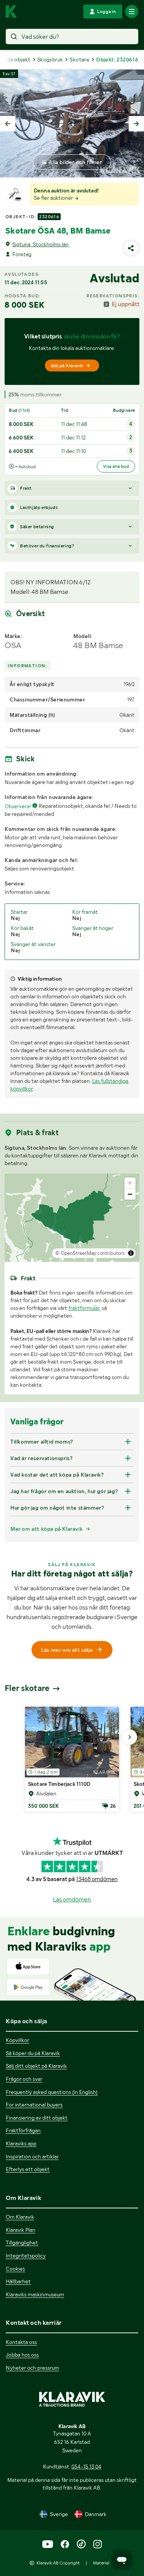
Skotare (79, 60)
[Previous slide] (8, 124)
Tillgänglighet (22, 2243)
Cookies (15, 2269)
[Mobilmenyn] (132, 12)
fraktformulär (84, 1308)
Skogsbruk (50, 60)
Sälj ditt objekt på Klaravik (36, 2066)
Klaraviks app (21, 2143)
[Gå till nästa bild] (129, 1737)
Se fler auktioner (54, 198)
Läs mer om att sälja (67, 1650)
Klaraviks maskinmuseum (35, 2294)
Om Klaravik (20, 2217)
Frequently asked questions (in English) (52, 2092)
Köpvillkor (17, 2040)
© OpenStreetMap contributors (90, 1253)
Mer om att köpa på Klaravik (46, 1529)
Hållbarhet (18, 2281)
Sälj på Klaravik (67, 366)
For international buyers (34, 2105)
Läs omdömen (72, 1899)
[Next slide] (136, 124)
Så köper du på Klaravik (33, 2053)
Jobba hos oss (22, 2355)
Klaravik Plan (21, 2230)
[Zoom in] (130, 1183)
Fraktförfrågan (23, 2130)
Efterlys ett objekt (28, 2169)
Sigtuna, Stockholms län (41, 244)
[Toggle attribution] (131, 1253)
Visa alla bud (116, 466)
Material (101, 2563)
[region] (72, 1218)
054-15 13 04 (86, 2467)
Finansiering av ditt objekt (37, 2118)
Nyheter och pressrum (32, 2368)
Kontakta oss (21, 2342)
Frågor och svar (24, 2079)
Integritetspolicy (26, 2256)
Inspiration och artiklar (32, 2157)
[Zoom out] (130, 1194)
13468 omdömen (97, 1879)
